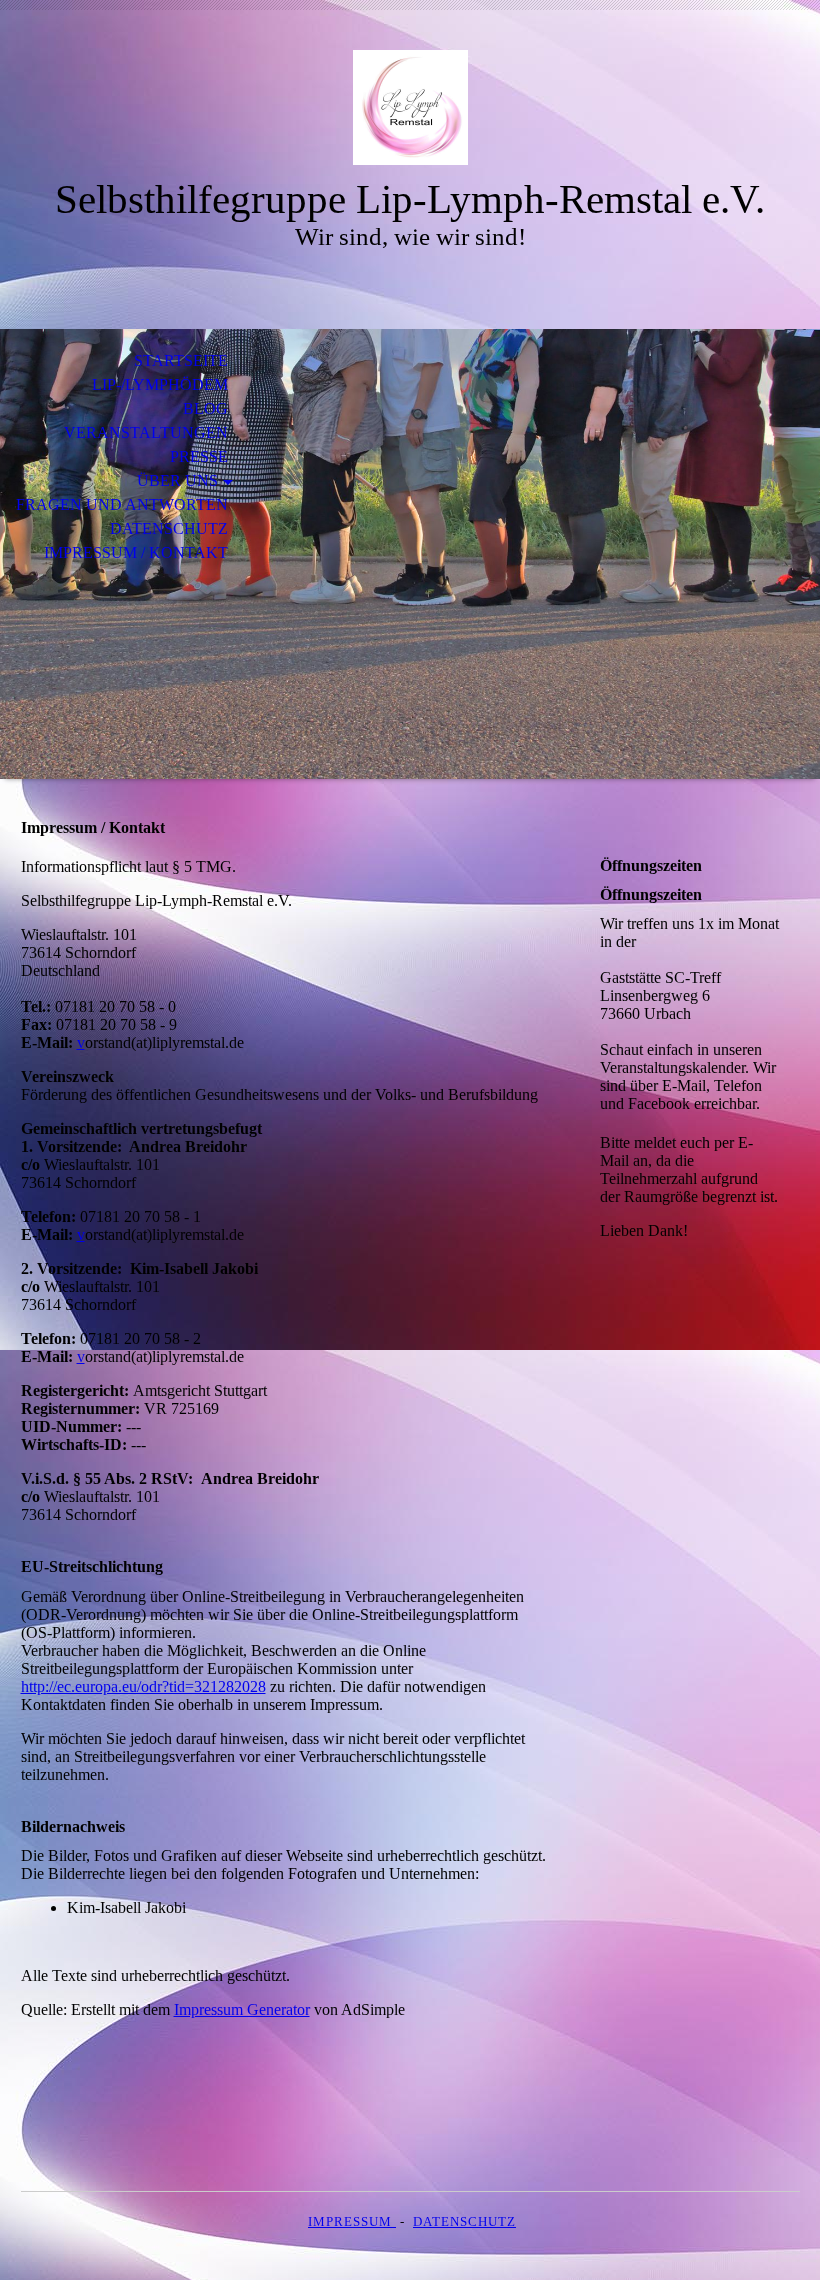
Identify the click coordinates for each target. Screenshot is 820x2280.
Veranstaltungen (146, 432)
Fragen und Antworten (122, 504)
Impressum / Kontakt (136, 552)
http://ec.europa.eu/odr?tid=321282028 (143, 1686)
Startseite (181, 360)
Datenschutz (169, 528)
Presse (199, 456)
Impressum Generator (242, 2009)
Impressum (352, 2221)
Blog (205, 408)
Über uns (177, 480)
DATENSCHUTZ (464, 2221)
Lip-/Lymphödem (160, 384)
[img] (410, 107)
